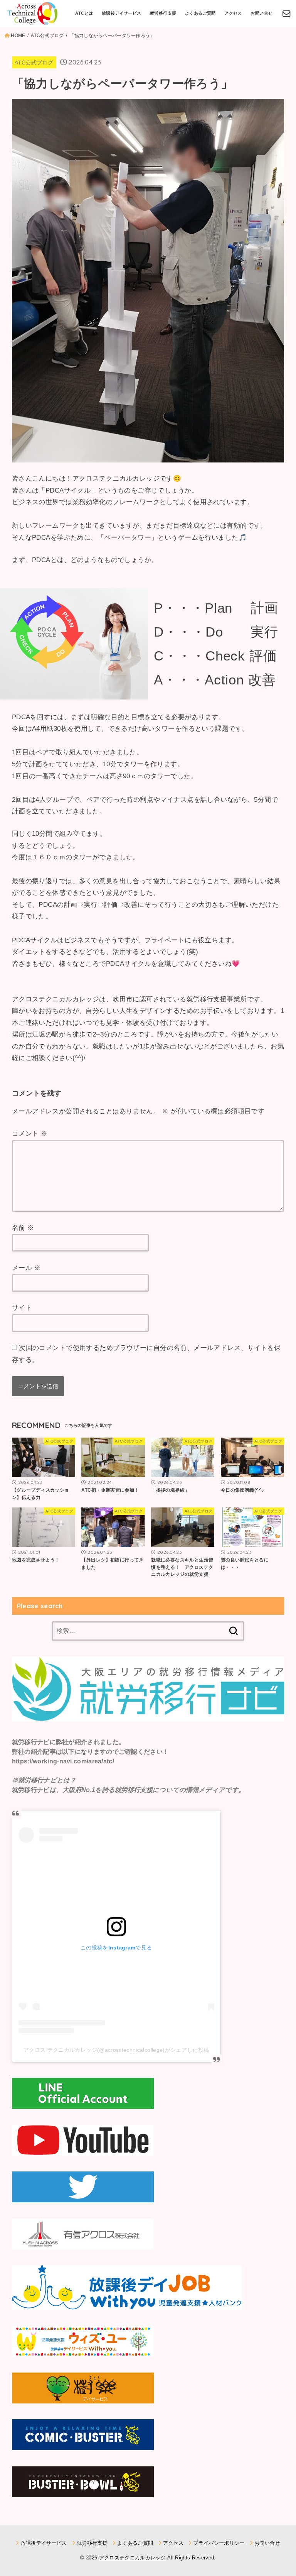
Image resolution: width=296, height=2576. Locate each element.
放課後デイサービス (122, 13)
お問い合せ (262, 13)
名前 (23, 1228)
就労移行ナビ (31, 1742)
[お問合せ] (287, 14)
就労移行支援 (163, 13)
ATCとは (84, 13)
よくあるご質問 (200, 13)
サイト (22, 1308)
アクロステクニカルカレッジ (132, 2558)
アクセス (233, 13)
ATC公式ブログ (34, 63)
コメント (30, 1134)
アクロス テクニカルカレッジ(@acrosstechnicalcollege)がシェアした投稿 (116, 2050)
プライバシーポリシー (219, 2543)
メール (26, 1268)
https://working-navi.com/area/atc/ (63, 1761)
